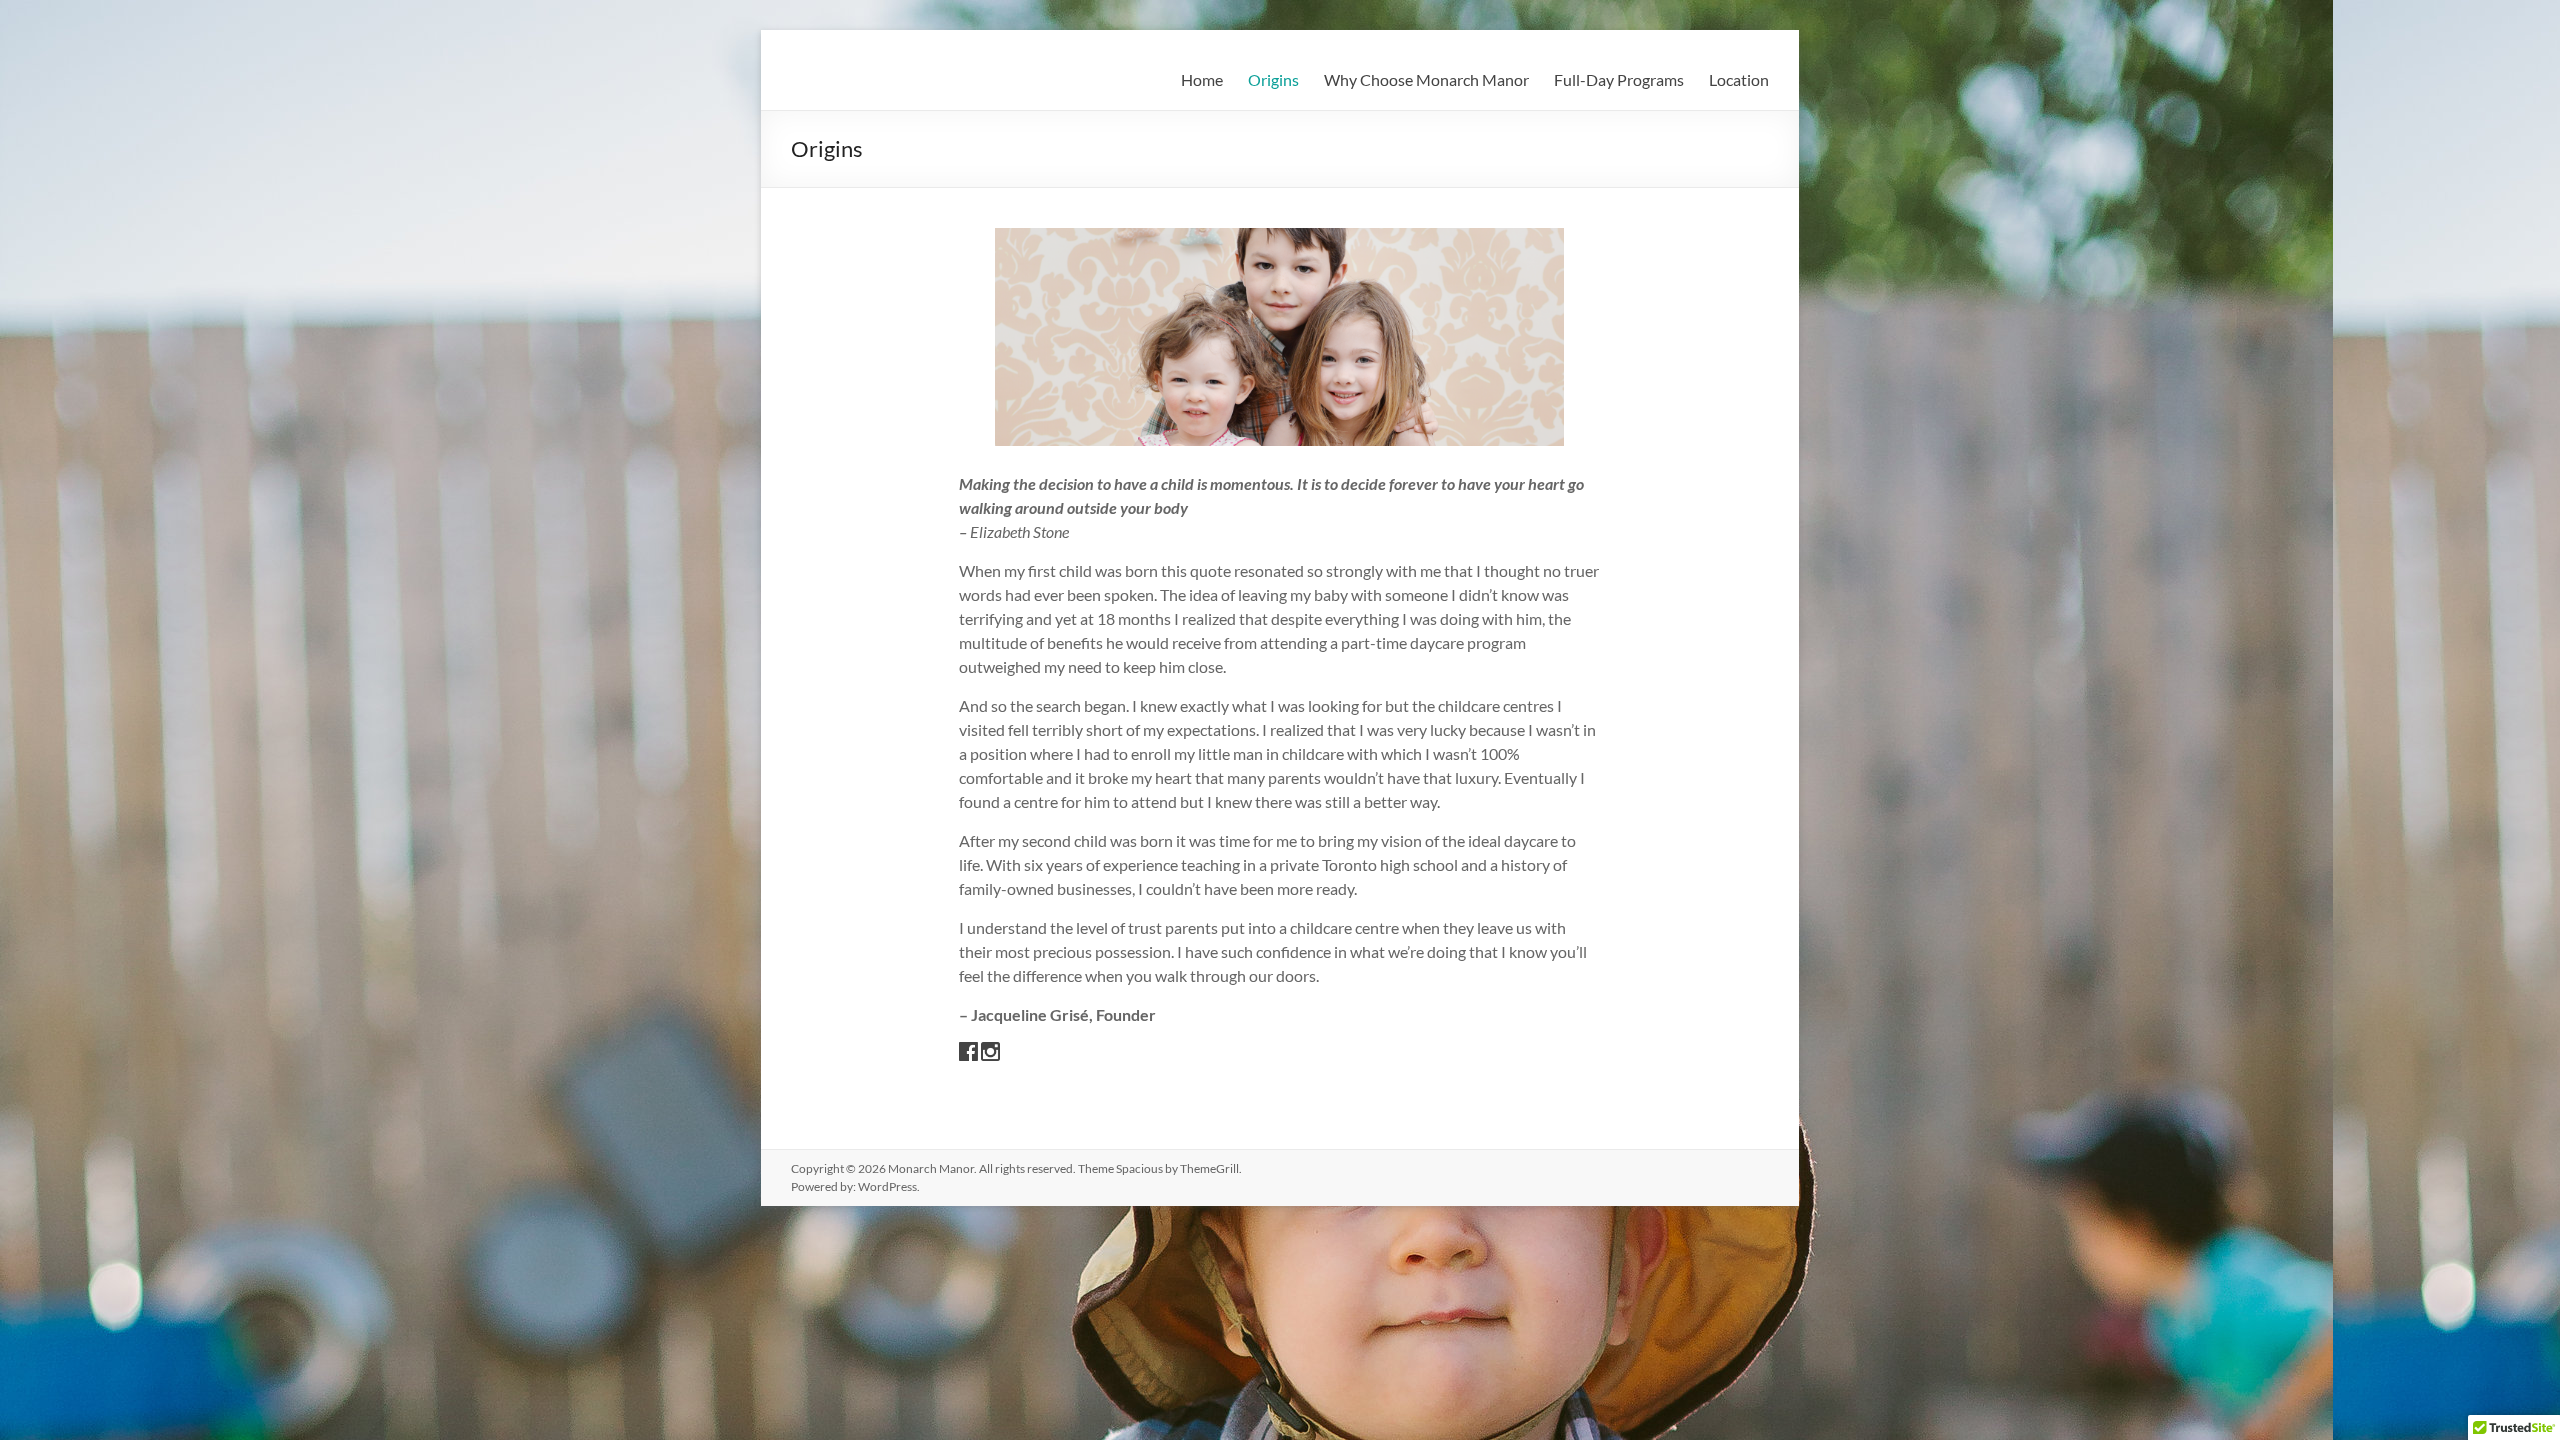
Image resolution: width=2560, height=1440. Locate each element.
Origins (1273, 79)
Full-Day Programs (1619, 79)
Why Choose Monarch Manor (1426, 79)
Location (1739, 79)
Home (1202, 79)
